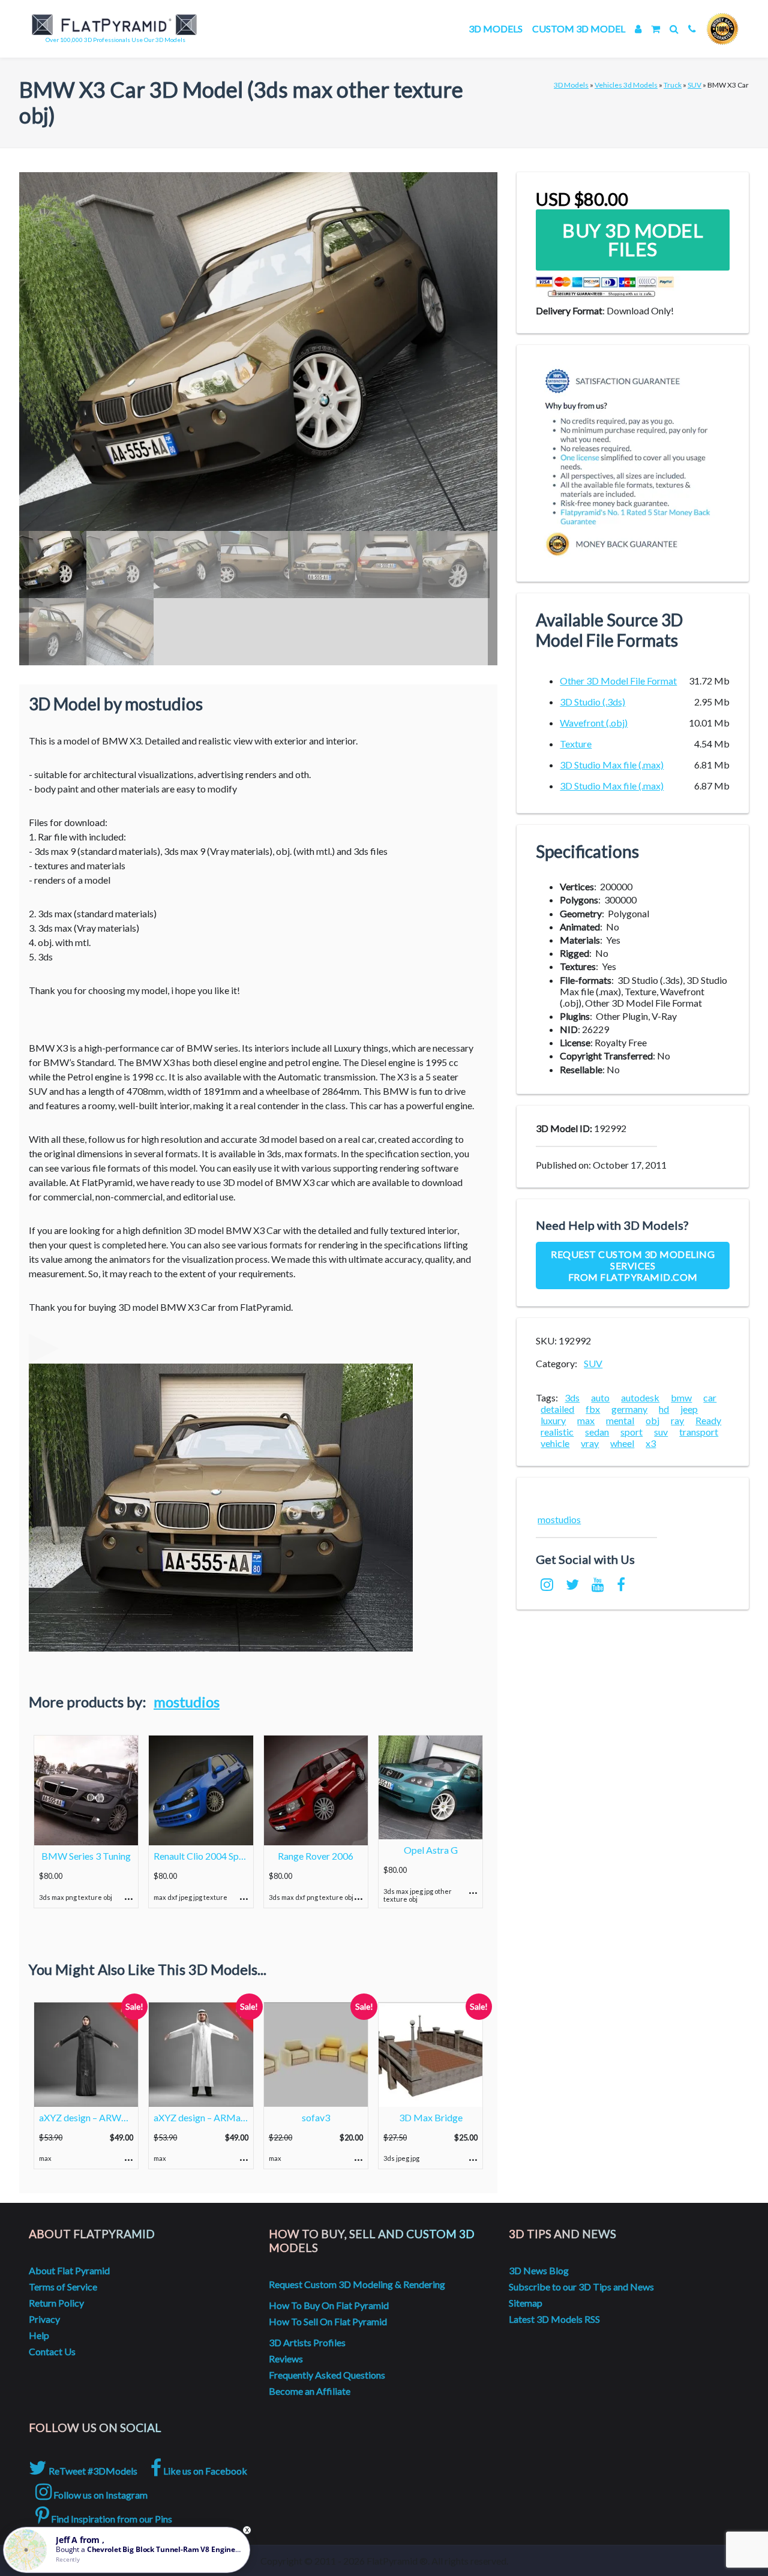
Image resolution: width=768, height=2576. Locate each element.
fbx (593, 1409)
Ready (708, 1420)
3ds (572, 1397)
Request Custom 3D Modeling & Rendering (357, 2284)
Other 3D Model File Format (618, 681)
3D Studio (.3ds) (592, 702)
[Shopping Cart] (655, 28)
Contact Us (52, 2351)
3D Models (496, 28)
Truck (673, 85)
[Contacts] (692, 28)
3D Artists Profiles (307, 2342)
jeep (689, 1409)
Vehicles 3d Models (626, 85)
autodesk (640, 1397)
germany (629, 1409)
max (586, 1420)
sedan (597, 1432)
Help (39, 2335)
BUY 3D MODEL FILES (633, 240)
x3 (651, 1443)
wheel (622, 1443)
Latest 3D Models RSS (554, 2319)
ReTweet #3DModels (92, 2471)
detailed (557, 1409)
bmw (681, 1397)
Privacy (44, 2319)
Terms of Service (63, 2287)
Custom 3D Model (579, 28)
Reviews (286, 2359)
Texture (576, 744)
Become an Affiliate (310, 2391)
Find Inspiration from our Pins (111, 2519)
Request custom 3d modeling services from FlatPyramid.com (633, 1266)
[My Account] (638, 28)
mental (620, 1420)
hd (664, 1409)
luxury (553, 1420)
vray (590, 1443)
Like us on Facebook (204, 2471)
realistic (557, 1432)
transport (699, 1432)
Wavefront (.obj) (594, 723)
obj (652, 1420)
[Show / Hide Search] (674, 28)
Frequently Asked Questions (327, 2375)
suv (661, 1432)
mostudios (187, 1702)
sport (631, 1432)
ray (677, 1420)
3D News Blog (539, 2270)
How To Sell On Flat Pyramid (328, 2321)
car (710, 1397)
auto (600, 1397)
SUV (694, 85)
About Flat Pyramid (69, 2270)
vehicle (555, 1443)
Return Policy (56, 2303)
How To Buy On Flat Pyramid (329, 2305)
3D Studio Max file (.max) (612, 765)
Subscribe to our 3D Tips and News (581, 2287)
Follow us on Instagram (100, 2495)
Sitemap (526, 2303)
